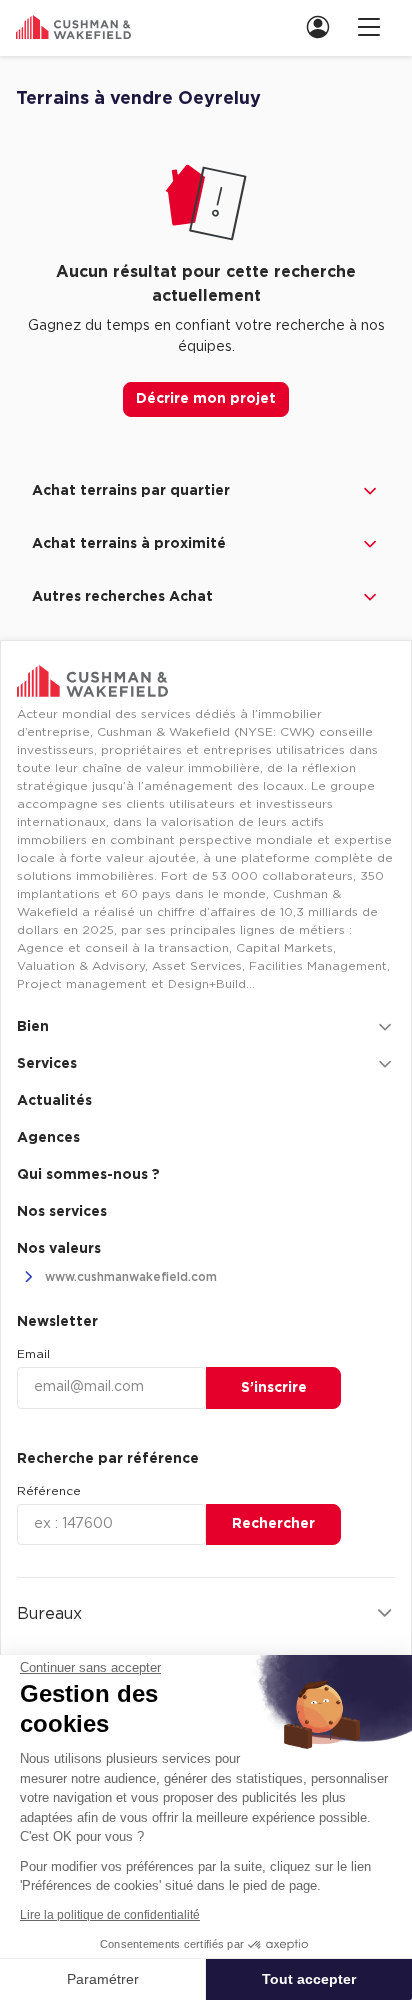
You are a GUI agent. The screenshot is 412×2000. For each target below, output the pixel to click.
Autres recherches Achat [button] (122, 597)
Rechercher (273, 1524)
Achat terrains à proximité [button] (129, 544)
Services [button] (47, 1064)
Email (33, 1354)
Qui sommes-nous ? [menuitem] (88, 1175)
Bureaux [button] (49, 1614)
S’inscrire (274, 1388)
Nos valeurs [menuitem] (59, 1249)
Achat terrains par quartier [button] (131, 491)
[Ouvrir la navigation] (369, 26)
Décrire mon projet (206, 399)
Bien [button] (33, 1027)
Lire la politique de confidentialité (110, 1915)
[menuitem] (324, 26)
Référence (49, 1491)
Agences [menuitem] (48, 1138)
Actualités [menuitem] (54, 1101)
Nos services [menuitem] (62, 1212)
